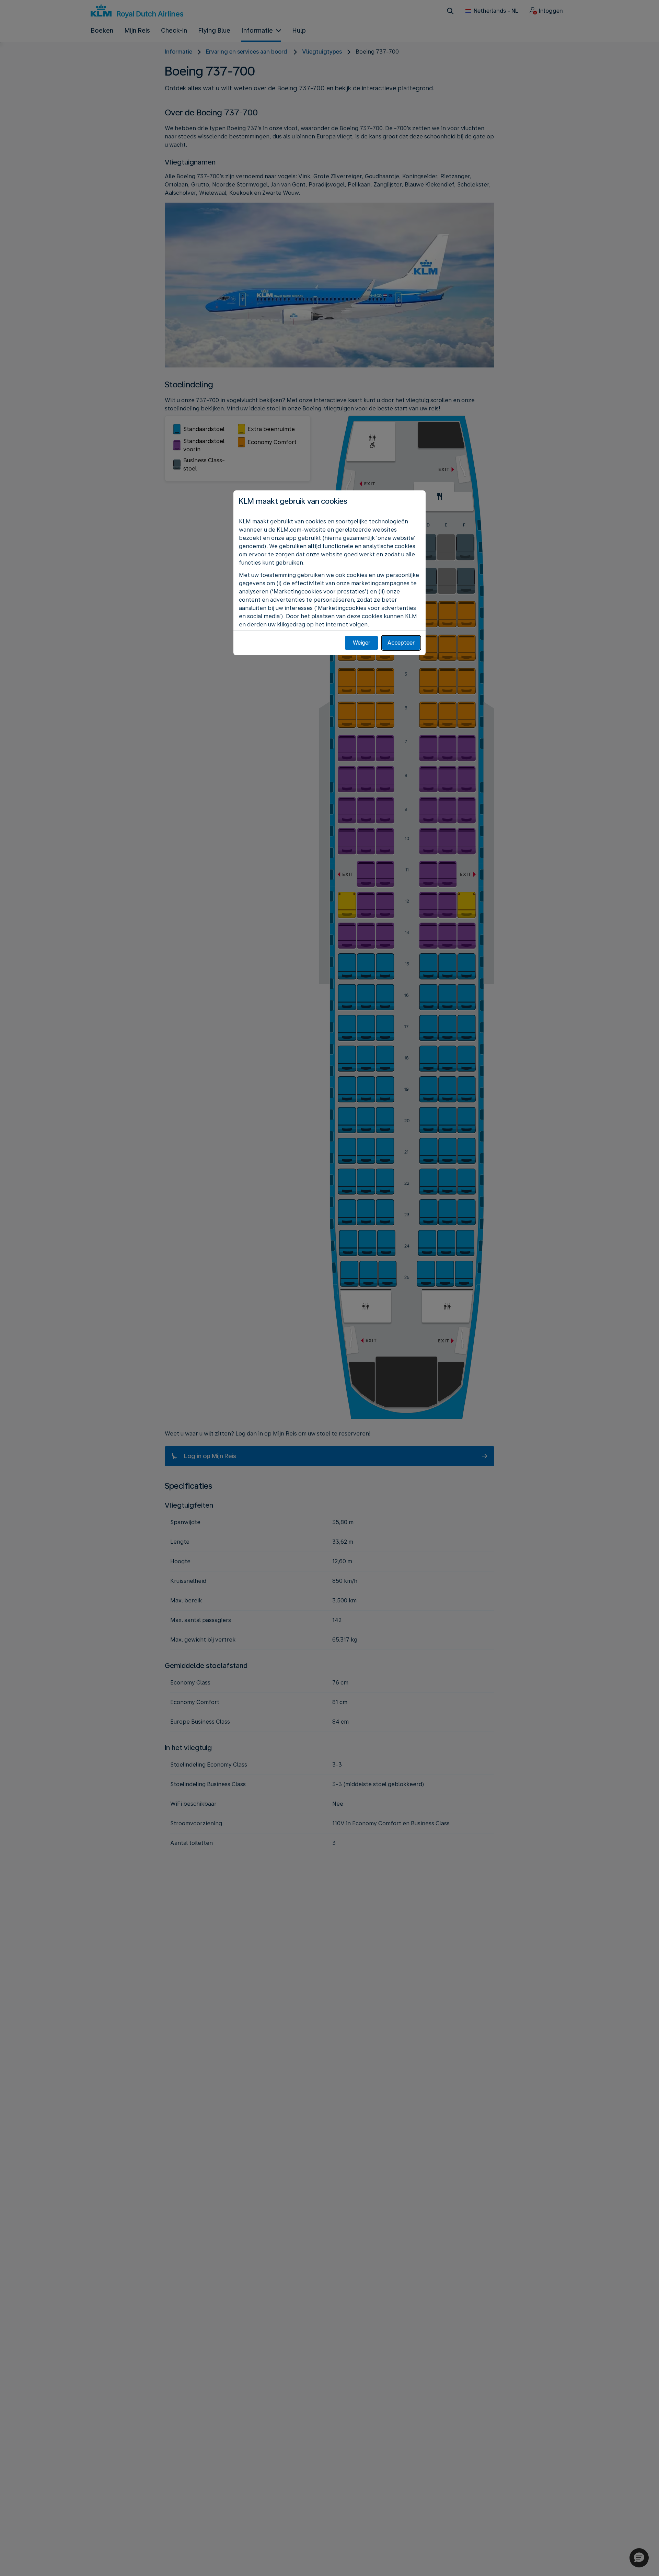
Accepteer (401, 643)
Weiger (362, 643)
